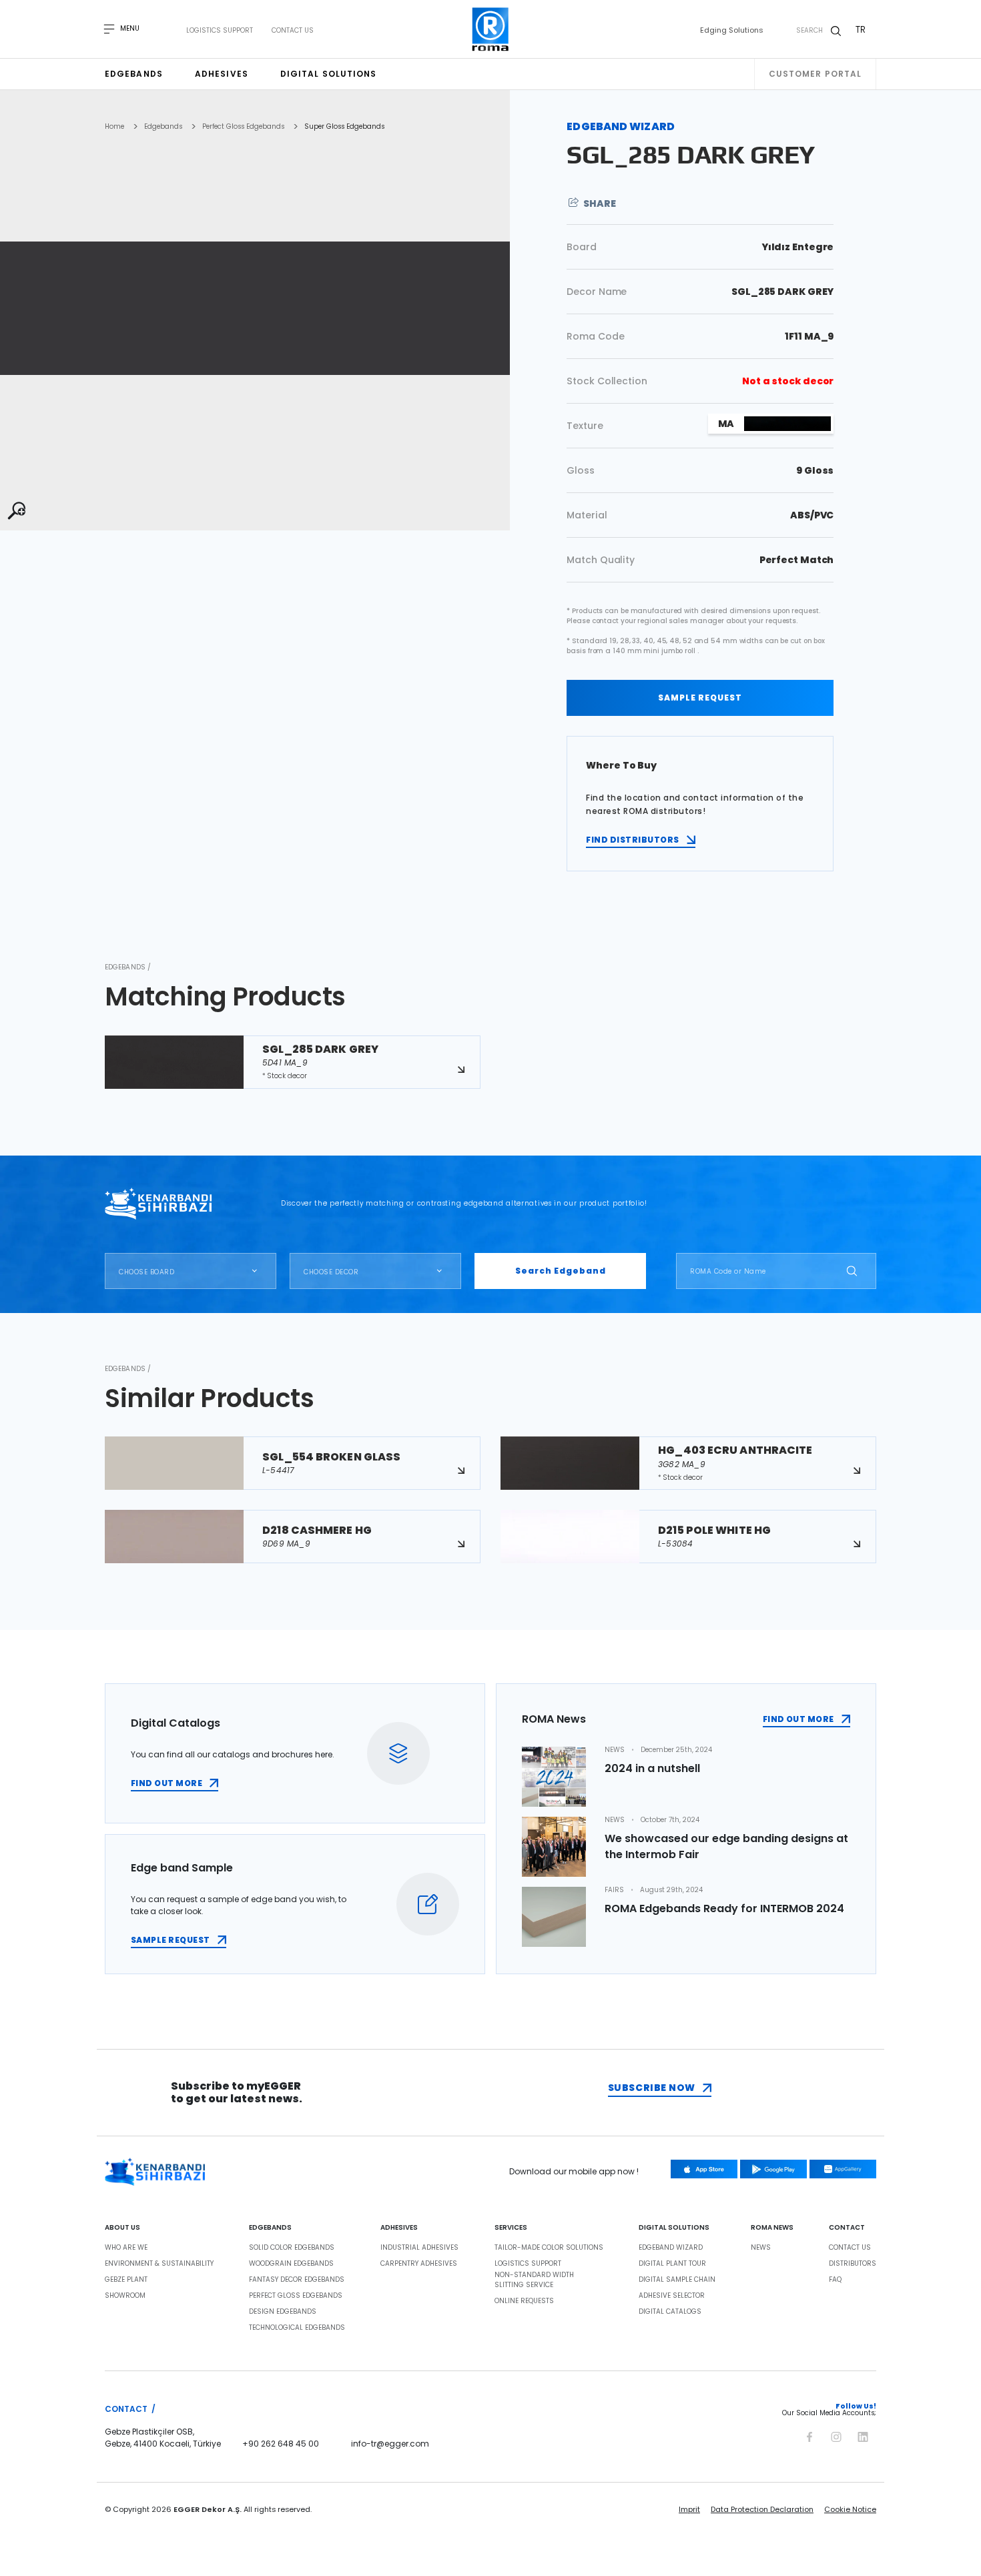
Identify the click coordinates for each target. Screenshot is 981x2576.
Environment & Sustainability (159, 2264)
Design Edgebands (283, 2312)
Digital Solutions (329, 74)
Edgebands (134, 74)
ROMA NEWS (772, 2228)
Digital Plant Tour (672, 2264)
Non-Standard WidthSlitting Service (534, 2280)
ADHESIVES (399, 2228)
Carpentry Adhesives (419, 2264)
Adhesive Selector (672, 2296)
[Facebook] (809, 2435)
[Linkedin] (863, 2435)
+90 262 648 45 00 (281, 2444)
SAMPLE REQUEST (700, 698)
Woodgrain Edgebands (291, 2264)
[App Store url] (704, 2169)
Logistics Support (220, 31)
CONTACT (847, 2228)
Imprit (689, 2509)
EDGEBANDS (270, 2228)
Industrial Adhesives (419, 2248)
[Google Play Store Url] (773, 2169)
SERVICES (511, 2228)
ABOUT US (122, 2228)
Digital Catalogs (670, 2312)
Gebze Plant (126, 2280)
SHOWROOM (125, 2296)
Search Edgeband (561, 1271)
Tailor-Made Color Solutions (549, 2248)
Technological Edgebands (297, 2328)
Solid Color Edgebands (292, 2248)
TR (861, 29)
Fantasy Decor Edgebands (297, 2280)
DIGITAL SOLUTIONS (674, 2228)
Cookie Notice (850, 2509)
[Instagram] (836, 2435)
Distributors (853, 2264)
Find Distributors (632, 840)
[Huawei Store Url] (843, 2169)
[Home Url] (491, 29)
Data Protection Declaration (762, 2509)
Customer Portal (815, 74)
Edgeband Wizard (671, 2248)
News (761, 2248)
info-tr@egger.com (390, 2444)
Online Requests (524, 2301)
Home (114, 127)
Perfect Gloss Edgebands (243, 127)
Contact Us (293, 31)
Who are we (126, 2248)
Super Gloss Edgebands (344, 127)
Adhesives (222, 74)
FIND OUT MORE (167, 1783)
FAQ (835, 2280)
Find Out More (798, 1719)
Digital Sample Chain (677, 2280)
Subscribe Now (652, 2088)
